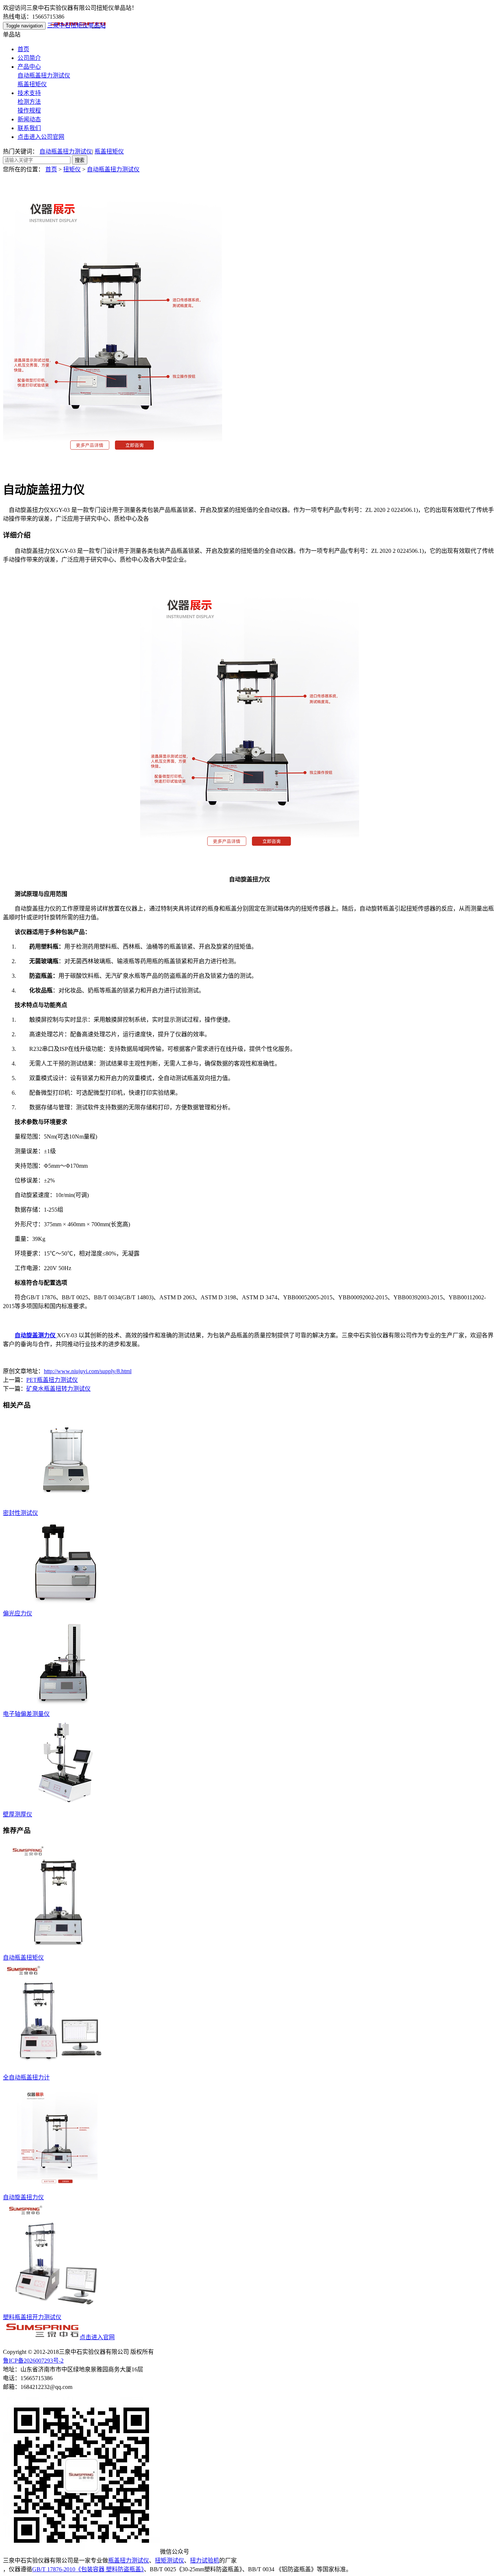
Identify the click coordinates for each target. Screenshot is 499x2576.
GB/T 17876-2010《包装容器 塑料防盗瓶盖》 (88, 2569)
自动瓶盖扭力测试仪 (44, 75)
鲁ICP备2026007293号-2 (33, 2361)
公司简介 (29, 58)
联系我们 (29, 128)
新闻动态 (29, 119)
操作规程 (29, 111)
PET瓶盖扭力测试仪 (52, 1380)
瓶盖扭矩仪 (32, 84)
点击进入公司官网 (41, 137)
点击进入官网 (97, 2337)
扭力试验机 (205, 2560)
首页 (23, 49)
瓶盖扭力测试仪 (129, 2560)
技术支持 (29, 93)
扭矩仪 (72, 169)
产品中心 (29, 67)
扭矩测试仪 (169, 2560)
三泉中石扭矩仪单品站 (76, 25)
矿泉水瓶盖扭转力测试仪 (58, 1389)
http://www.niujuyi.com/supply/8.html (88, 1371)
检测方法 (29, 102)
